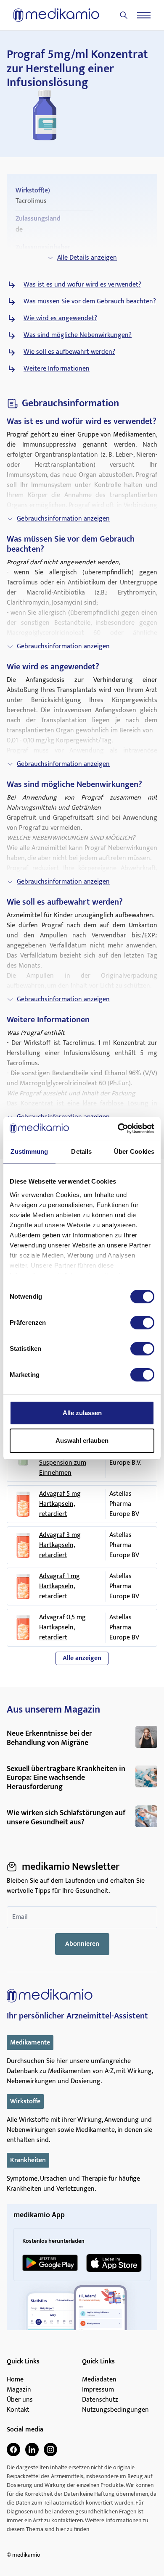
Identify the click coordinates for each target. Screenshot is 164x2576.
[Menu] (144, 15)
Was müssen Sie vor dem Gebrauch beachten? (90, 302)
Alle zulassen (82, 1413)
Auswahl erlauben (82, 1441)
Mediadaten (99, 2380)
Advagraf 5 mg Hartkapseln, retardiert (60, 1504)
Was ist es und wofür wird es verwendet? (82, 285)
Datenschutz (100, 2400)
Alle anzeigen (82, 1658)
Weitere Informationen (57, 369)
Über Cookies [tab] (134, 1151)
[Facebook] (13, 2450)
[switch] (142, 1323)
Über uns (20, 2400)
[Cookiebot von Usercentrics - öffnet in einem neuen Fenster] (118, 1129)
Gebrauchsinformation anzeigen (63, 519)
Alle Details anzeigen (87, 258)
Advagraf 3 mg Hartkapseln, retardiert (60, 1545)
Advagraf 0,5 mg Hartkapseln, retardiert (62, 1628)
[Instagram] (50, 2450)
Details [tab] (81, 1151)
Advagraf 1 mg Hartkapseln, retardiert (60, 1587)
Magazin (19, 2390)
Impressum (98, 2390)
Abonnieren (82, 1944)
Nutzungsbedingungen (115, 2410)
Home (15, 2380)
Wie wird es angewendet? (60, 318)
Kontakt (18, 2410)
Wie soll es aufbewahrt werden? (69, 352)
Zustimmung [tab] (29, 1151)
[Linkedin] (32, 2450)
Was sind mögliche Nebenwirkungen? (78, 335)
